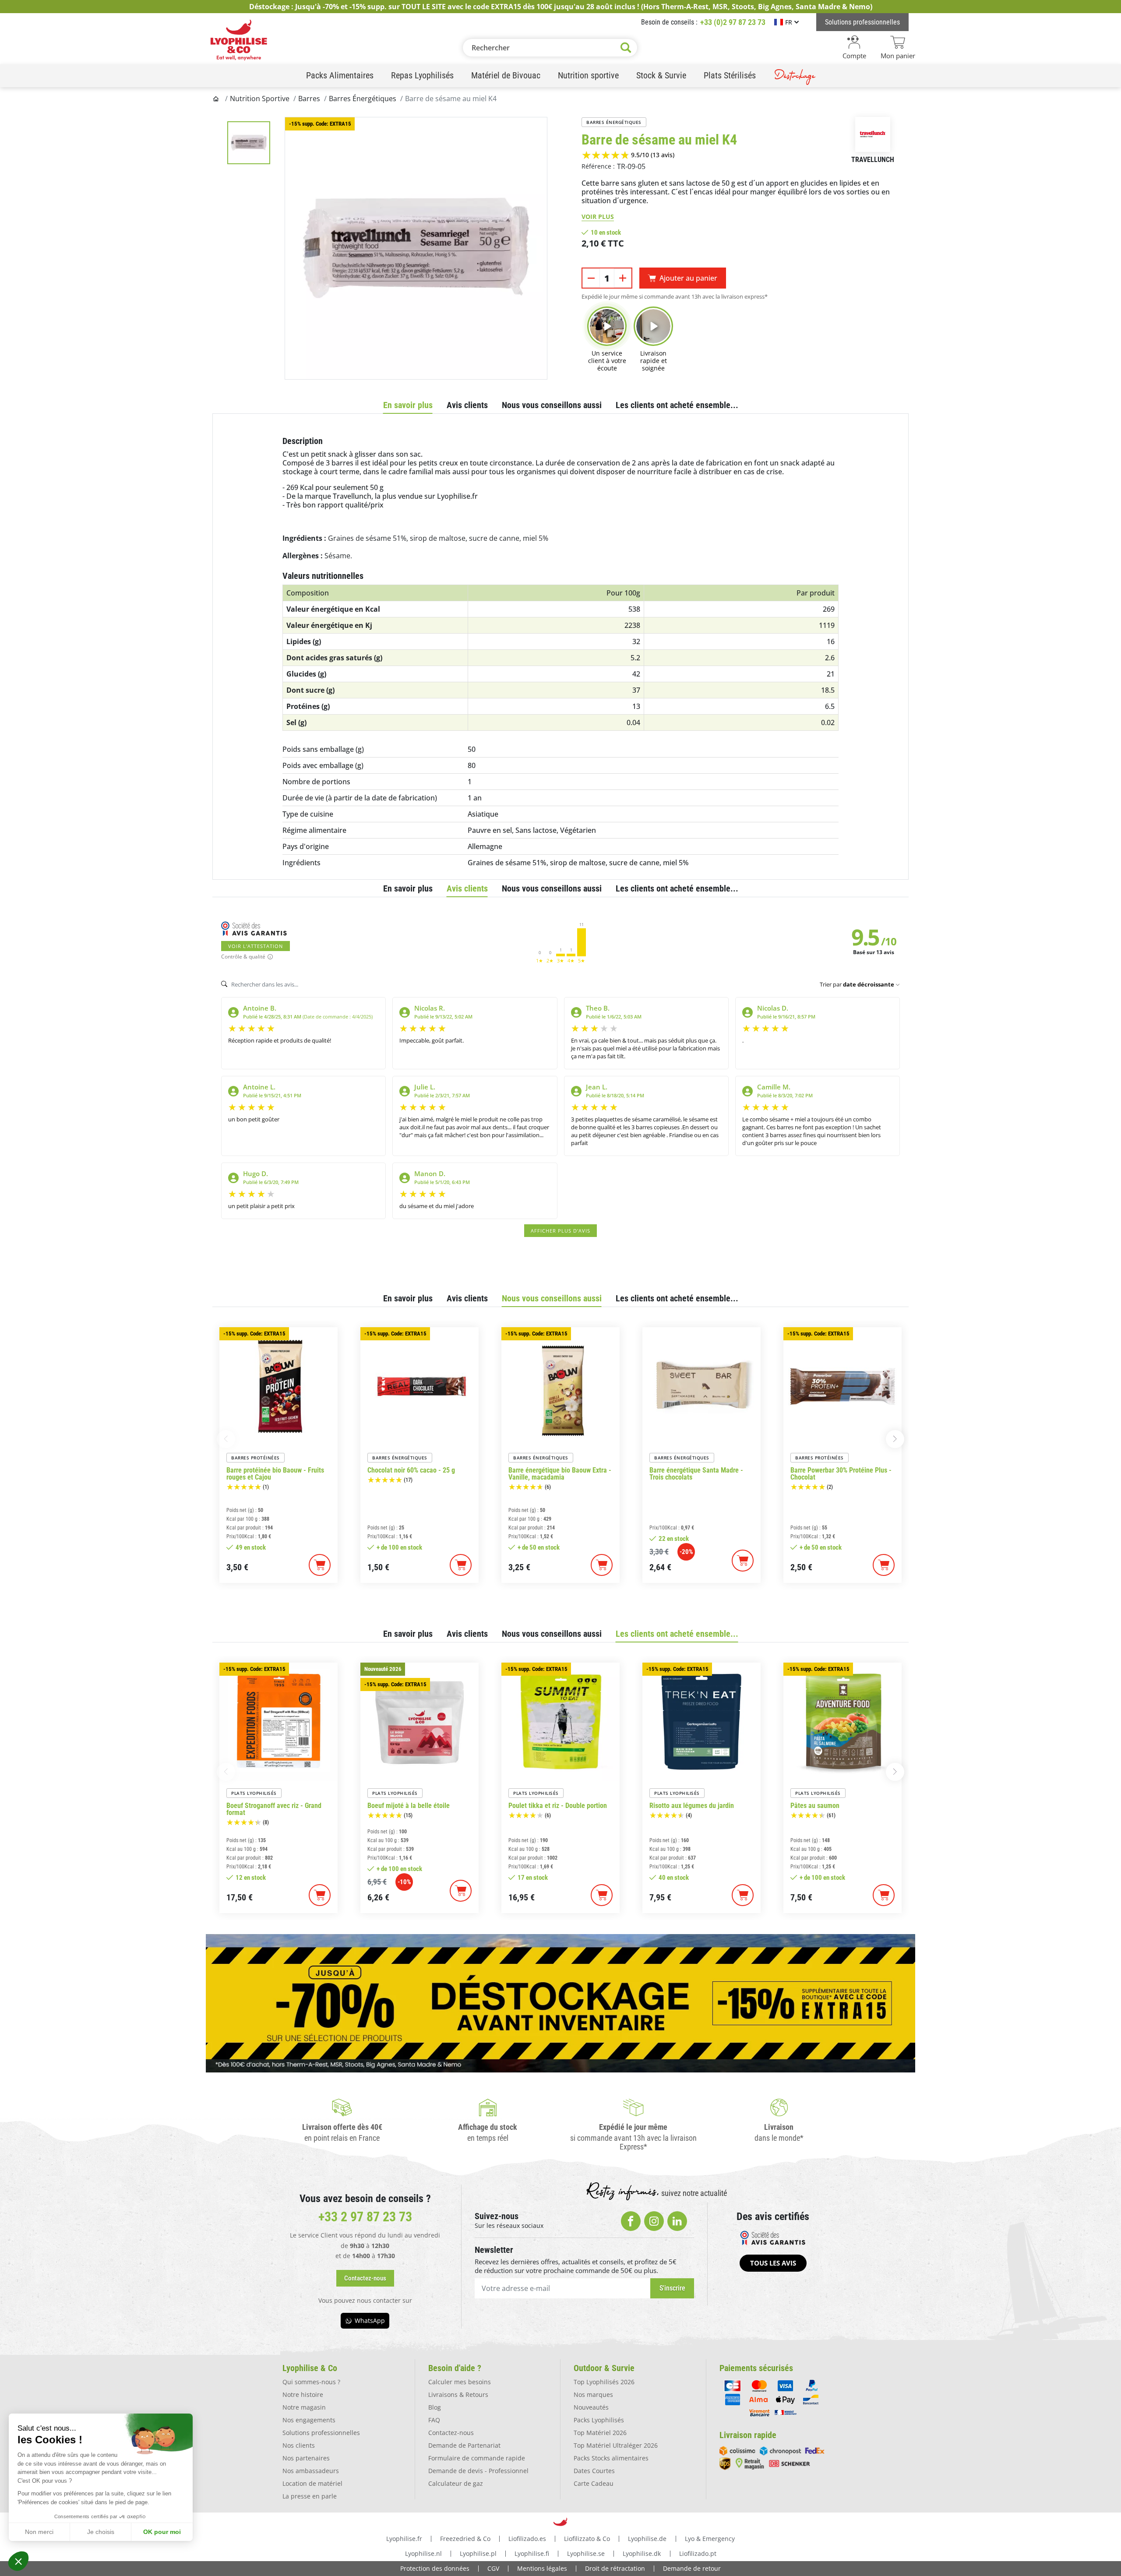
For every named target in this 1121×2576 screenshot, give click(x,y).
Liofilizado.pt (698, 2553)
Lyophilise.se (586, 2553)
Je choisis (101, 2532)
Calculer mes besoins (460, 2382)
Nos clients (299, 2445)
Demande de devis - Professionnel (478, 2471)
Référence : (598, 166)
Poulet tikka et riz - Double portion (558, 1806)
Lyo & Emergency (710, 2539)
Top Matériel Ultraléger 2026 (616, 2445)
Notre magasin (304, 2407)
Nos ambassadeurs (311, 2471)
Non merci (39, 2532)
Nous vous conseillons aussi (552, 405)
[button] (18, 2561)
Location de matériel (312, 2483)
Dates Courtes (594, 2471)
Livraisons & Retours (458, 2395)
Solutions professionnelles (321, 2433)
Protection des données (435, 2568)
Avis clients (467, 405)
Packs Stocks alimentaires (611, 2458)
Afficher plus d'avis (560, 1231)
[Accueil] (217, 99)
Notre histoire (303, 2395)
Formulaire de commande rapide (477, 2458)
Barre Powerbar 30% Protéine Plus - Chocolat (841, 1474)
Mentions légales (542, 2568)
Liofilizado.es (527, 2539)
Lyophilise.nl (423, 2553)
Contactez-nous (451, 2433)
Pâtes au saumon (815, 1806)
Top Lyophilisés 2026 (604, 2382)
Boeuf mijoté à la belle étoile (409, 1806)
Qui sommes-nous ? (311, 2382)
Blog (435, 2407)
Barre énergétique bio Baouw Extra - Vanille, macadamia (560, 1474)
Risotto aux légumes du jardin (692, 1806)
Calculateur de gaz (456, 2483)
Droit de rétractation (615, 2568)
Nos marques (593, 2395)
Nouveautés (591, 2407)
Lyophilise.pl (478, 2553)
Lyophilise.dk (642, 2553)
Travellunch (873, 160)
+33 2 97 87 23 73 (365, 2217)
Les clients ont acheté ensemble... (677, 405)
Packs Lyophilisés (599, 2420)
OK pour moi (162, 2532)
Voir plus (598, 217)
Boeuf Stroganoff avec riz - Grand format (274, 1809)
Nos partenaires (306, 2458)
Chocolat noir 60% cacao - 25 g (411, 1470)
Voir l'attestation (256, 946)
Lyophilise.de (647, 2539)
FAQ (434, 2420)
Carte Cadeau (594, 2483)
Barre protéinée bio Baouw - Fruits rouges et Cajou (275, 1474)
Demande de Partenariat (464, 2445)
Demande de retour (692, 2568)
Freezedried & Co (465, 2539)
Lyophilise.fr (404, 2539)
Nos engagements (309, 2420)
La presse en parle (310, 2496)
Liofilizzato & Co (587, 2539)
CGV (493, 2568)
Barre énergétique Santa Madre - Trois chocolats (696, 1474)
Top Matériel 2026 (600, 2433)
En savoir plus (408, 405)
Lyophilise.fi (532, 2553)
